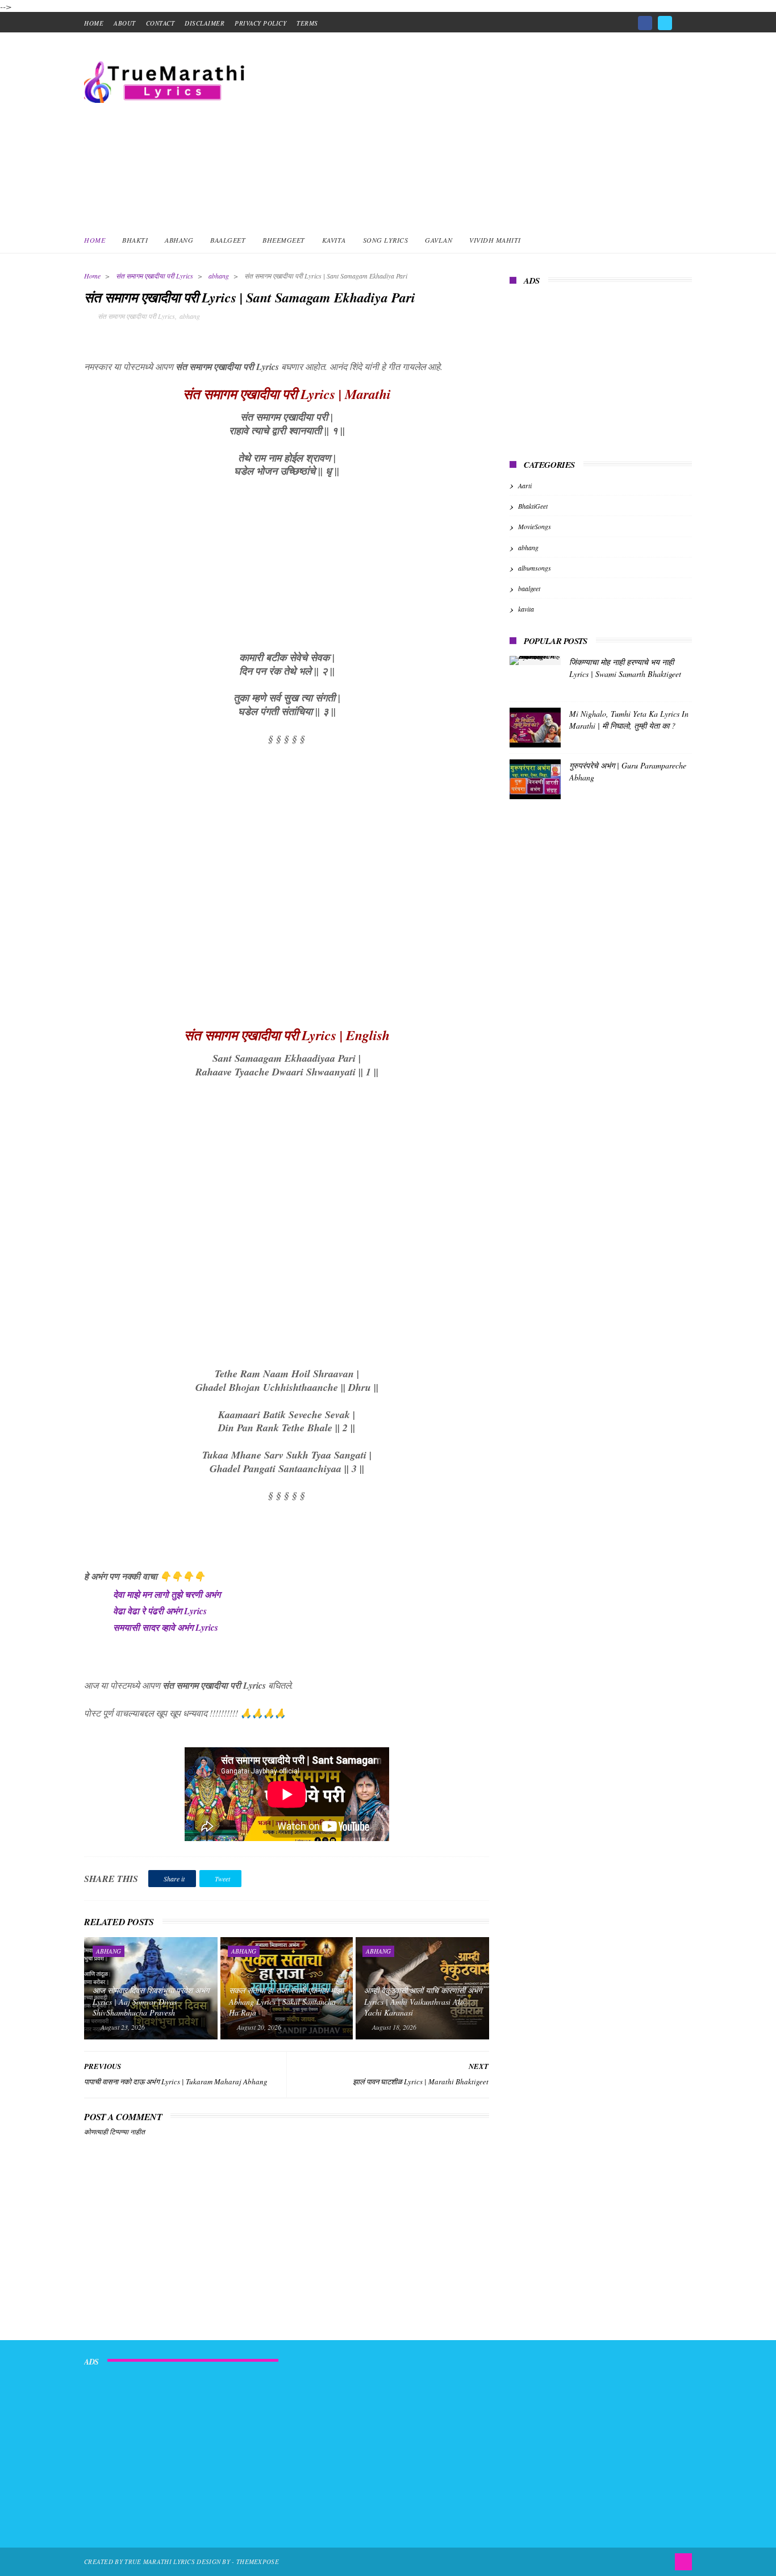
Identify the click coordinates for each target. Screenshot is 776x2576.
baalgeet (529, 588)
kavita (526, 609)
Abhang (179, 240)
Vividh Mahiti (495, 240)
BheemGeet (284, 240)
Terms (307, 23)
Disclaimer (205, 23)
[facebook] (645, 23)
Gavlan (439, 240)
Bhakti (135, 240)
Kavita (334, 240)
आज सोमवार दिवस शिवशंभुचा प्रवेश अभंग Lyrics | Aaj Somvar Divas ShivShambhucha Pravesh (151, 2001)
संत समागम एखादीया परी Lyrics (155, 276)
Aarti (525, 485)
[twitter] (665, 23)
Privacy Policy (260, 23)
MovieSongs (535, 526)
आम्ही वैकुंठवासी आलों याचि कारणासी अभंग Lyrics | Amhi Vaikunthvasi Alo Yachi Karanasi (423, 2001)
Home (95, 240)
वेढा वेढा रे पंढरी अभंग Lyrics (160, 1611)
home (94, 23)
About (125, 23)
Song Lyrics (386, 240)
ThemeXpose (258, 2562)
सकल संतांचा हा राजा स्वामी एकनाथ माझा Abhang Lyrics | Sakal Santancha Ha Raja (286, 2001)
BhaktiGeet (533, 506)
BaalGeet (228, 240)
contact (160, 23)
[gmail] (685, 19)
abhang (219, 276)
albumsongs (535, 568)
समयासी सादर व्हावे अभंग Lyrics (166, 1627)
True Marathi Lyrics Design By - (180, 2562)
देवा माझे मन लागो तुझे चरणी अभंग (167, 1594)
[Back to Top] (683, 2562)
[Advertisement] (485, 129)
